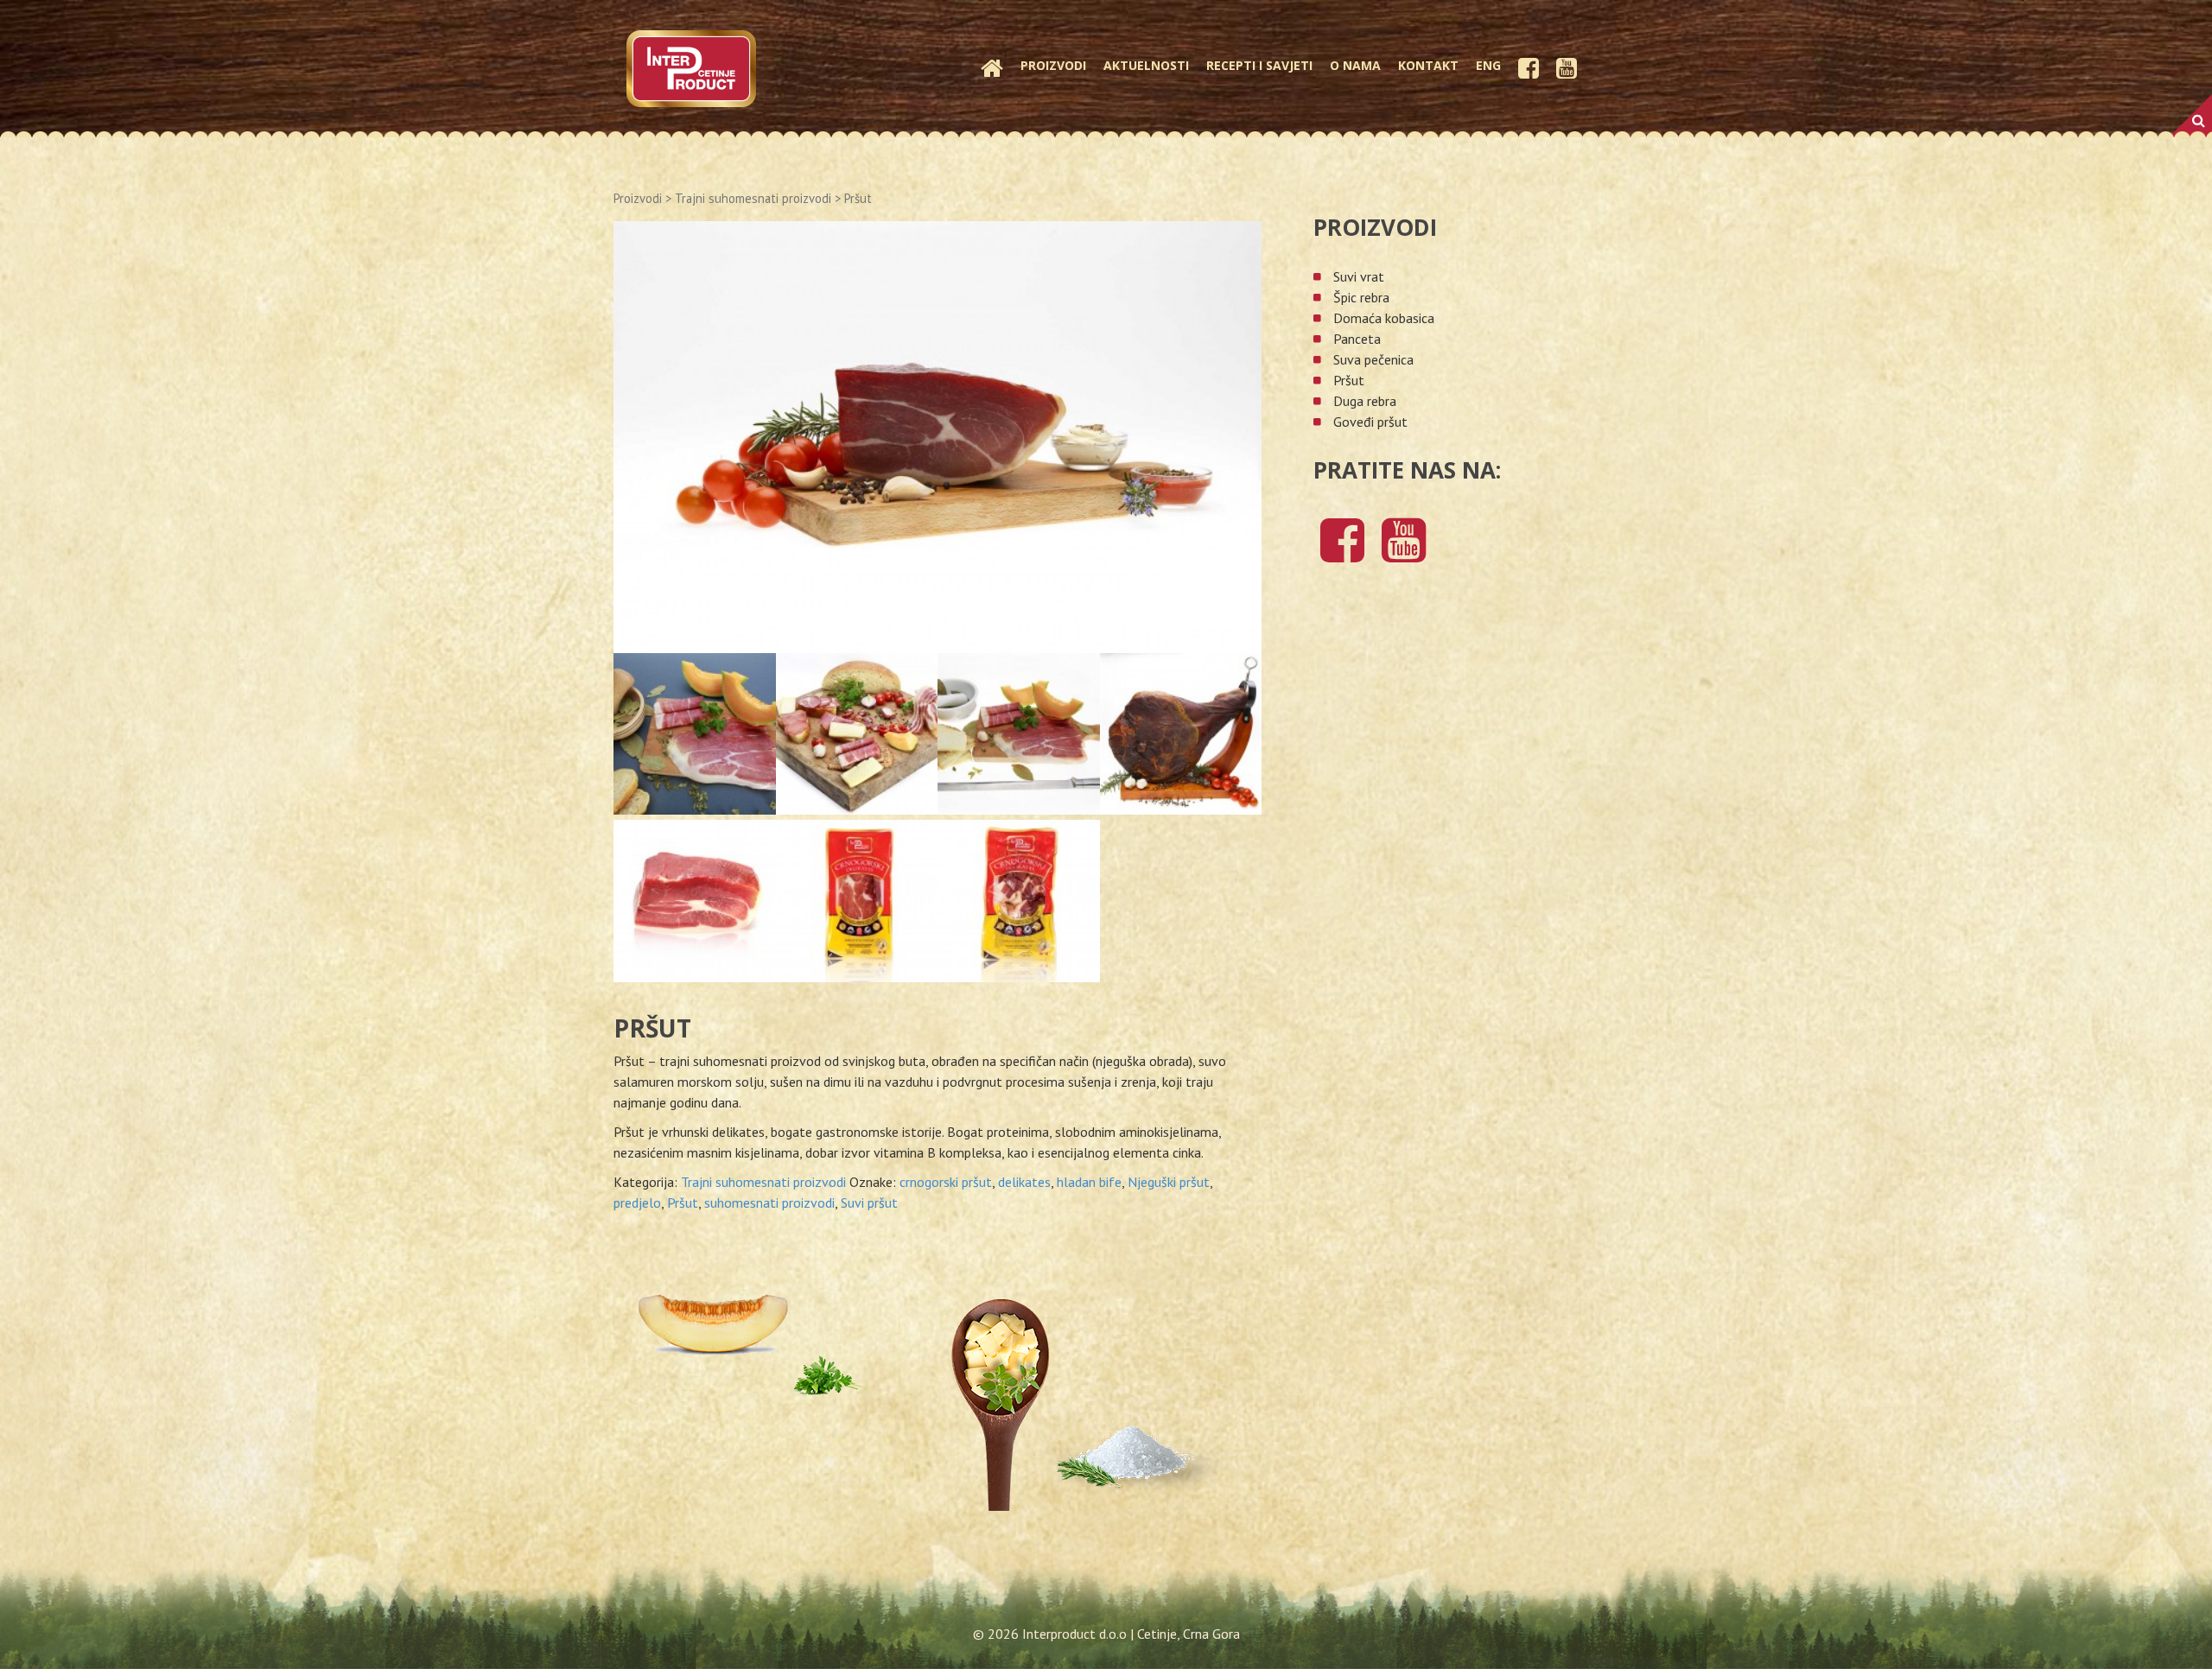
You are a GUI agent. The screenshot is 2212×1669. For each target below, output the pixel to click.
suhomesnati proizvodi (769, 1203)
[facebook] (1342, 554)
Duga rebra (1365, 401)
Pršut (683, 1203)
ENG (1488, 65)
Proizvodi (1053, 65)
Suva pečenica (1373, 359)
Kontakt (1428, 65)
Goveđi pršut (1370, 422)
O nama (1355, 65)
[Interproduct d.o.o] (691, 67)
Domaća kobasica (1384, 318)
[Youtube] (1404, 554)
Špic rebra (1361, 297)
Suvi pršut (869, 1203)
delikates (1024, 1182)
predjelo (637, 1203)
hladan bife (1089, 1182)
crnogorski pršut (946, 1182)
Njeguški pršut (1169, 1182)
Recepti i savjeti (1259, 65)
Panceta (1357, 339)
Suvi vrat (1359, 276)
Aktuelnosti (1146, 65)
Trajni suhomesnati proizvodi (753, 198)
